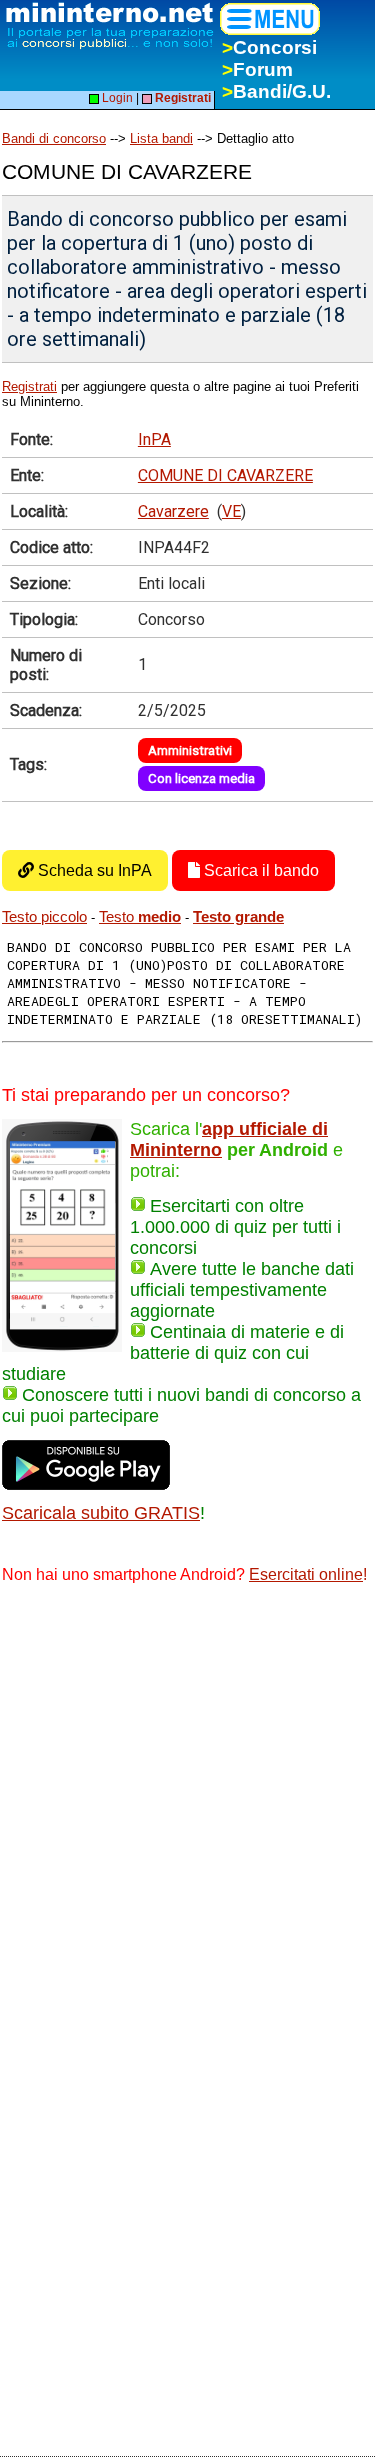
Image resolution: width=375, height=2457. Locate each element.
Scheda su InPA (93, 870)
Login (116, 98)
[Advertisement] (187, 1799)
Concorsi (269, 47)
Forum (257, 69)
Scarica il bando (259, 870)
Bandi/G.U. (276, 91)
